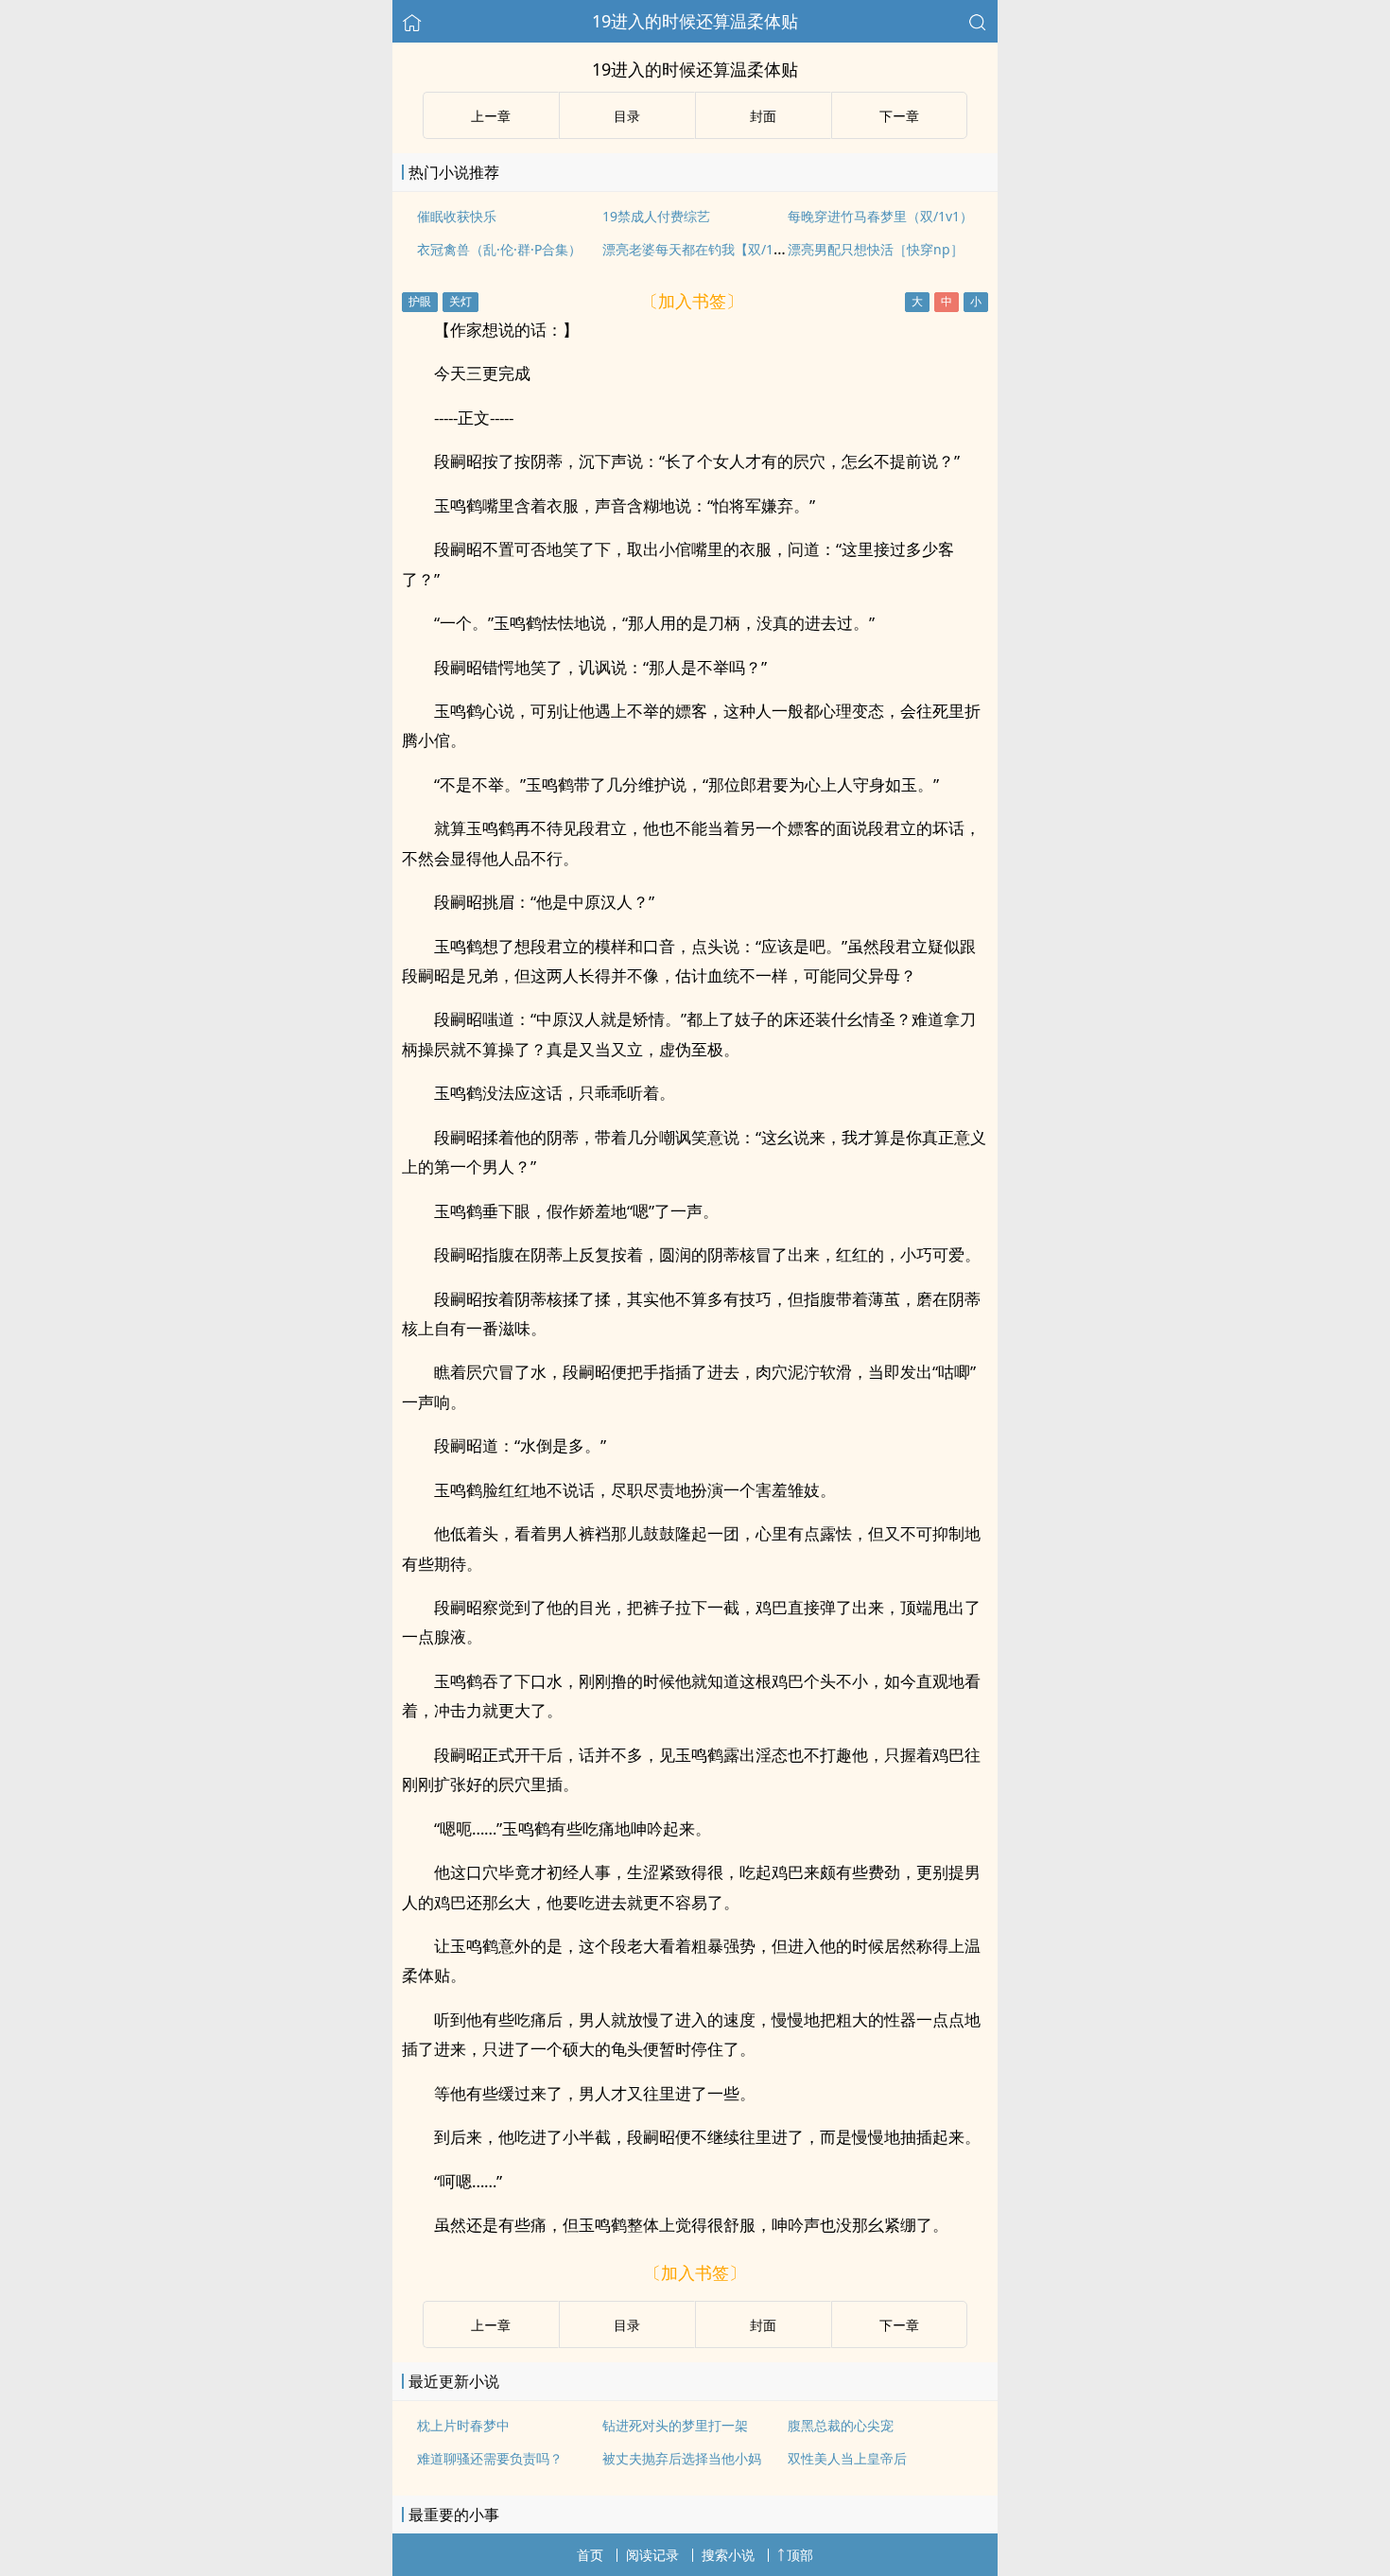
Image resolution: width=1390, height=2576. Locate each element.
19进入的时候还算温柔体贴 (695, 21)
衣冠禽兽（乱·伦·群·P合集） (499, 249)
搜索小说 (728, 2555)
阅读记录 (652, 2555)
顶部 (800, 2555)
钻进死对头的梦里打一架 (675, 2425)
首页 (590, 2555)
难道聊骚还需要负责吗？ (490, 2458)
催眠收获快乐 (457, 216)
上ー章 (491, 116)
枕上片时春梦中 (463, 2425)
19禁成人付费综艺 (656, 216)
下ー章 (899, 116)
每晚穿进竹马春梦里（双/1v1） (880, 216)
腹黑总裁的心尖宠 (841, 2425)
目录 (627, 116)
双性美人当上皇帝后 (847, 2458)
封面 (763, 116)
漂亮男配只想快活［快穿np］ (876, 249)
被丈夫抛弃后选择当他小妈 (682, 2458)
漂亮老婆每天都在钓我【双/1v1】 (702, 249)
